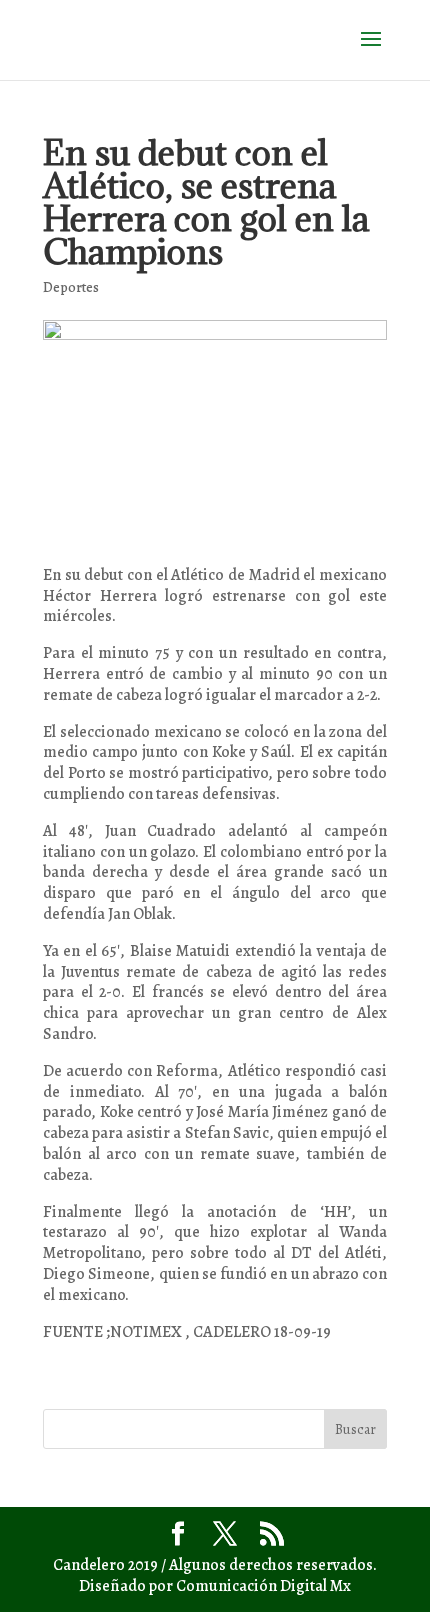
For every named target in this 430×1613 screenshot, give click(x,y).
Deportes (71, 287)
